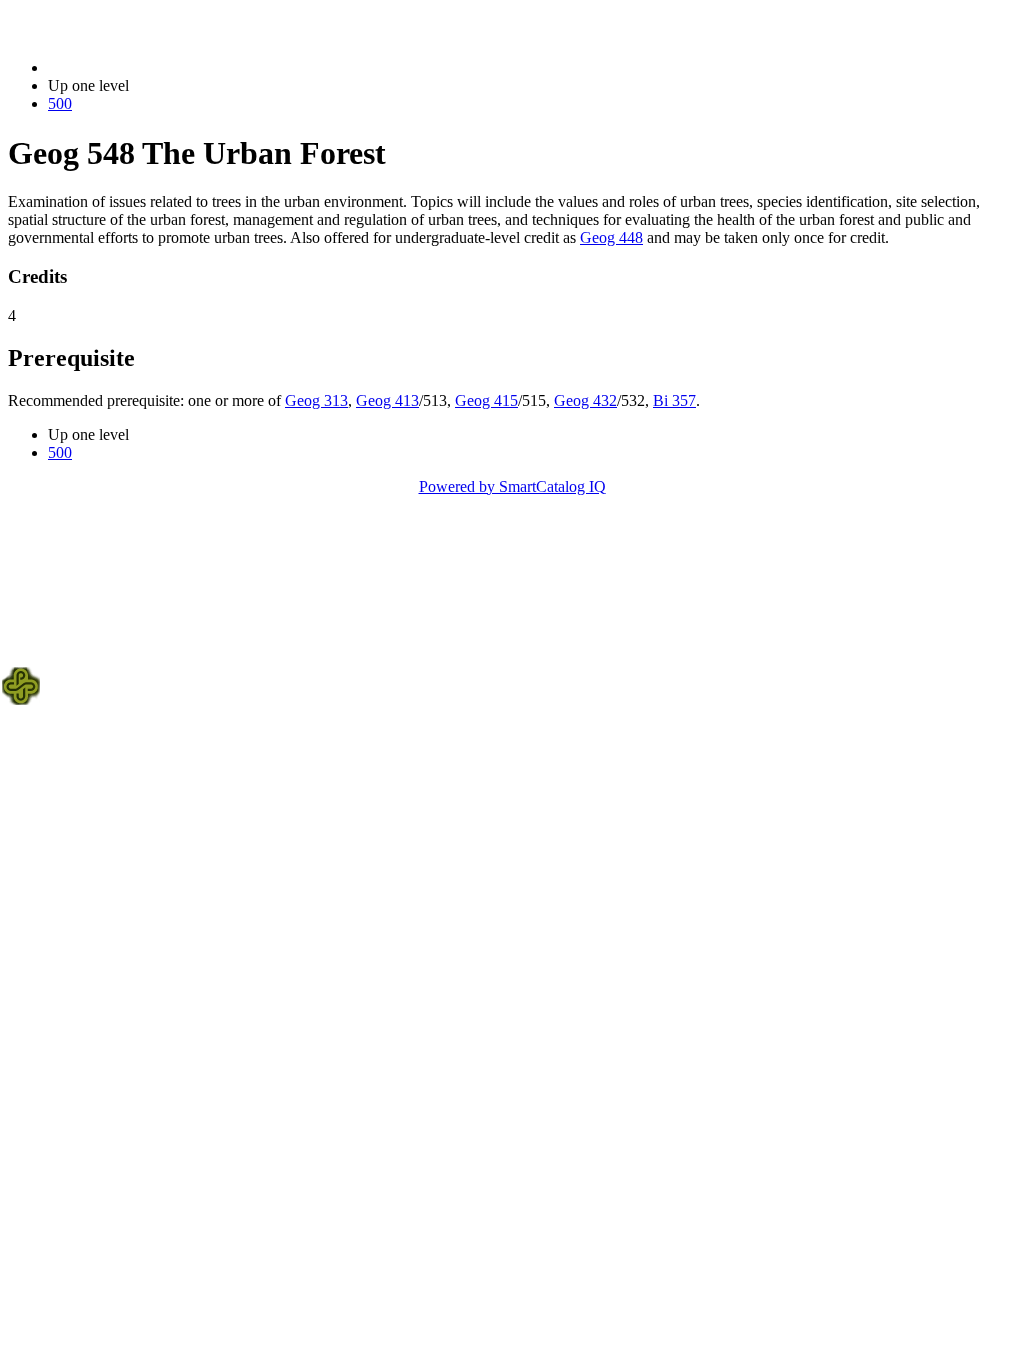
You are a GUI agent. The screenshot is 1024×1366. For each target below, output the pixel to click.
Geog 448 (611, 237)
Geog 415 (486, 400)
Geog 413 (387, 400)
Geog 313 (316, 400)
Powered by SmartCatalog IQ (512, 486)
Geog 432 (585, 400)
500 (60, 103)
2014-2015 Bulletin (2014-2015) (151, 67)
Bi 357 (674, 400)
